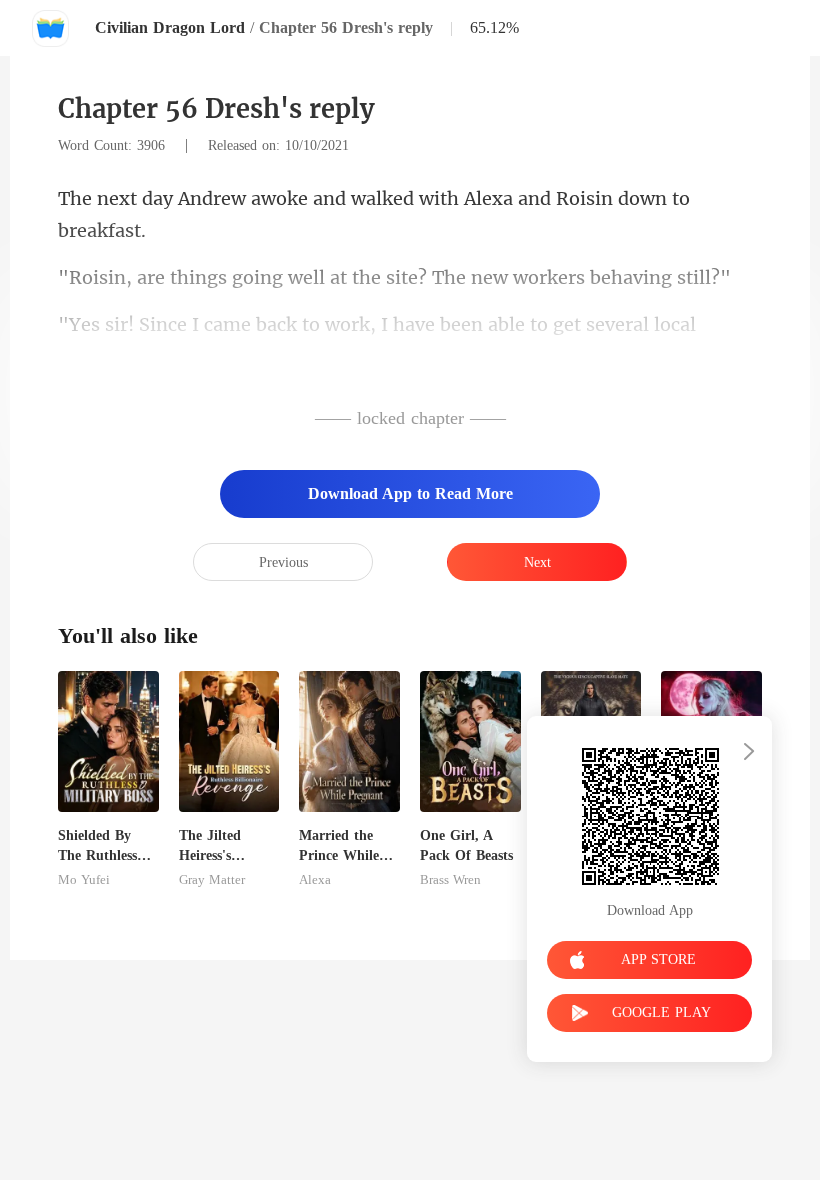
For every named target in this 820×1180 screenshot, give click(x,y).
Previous (283, 562)
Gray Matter (212, 880)
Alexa (315, 880)
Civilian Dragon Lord (170, 27)
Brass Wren (450, 880)
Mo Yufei (84, 880)
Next (537, 562)
